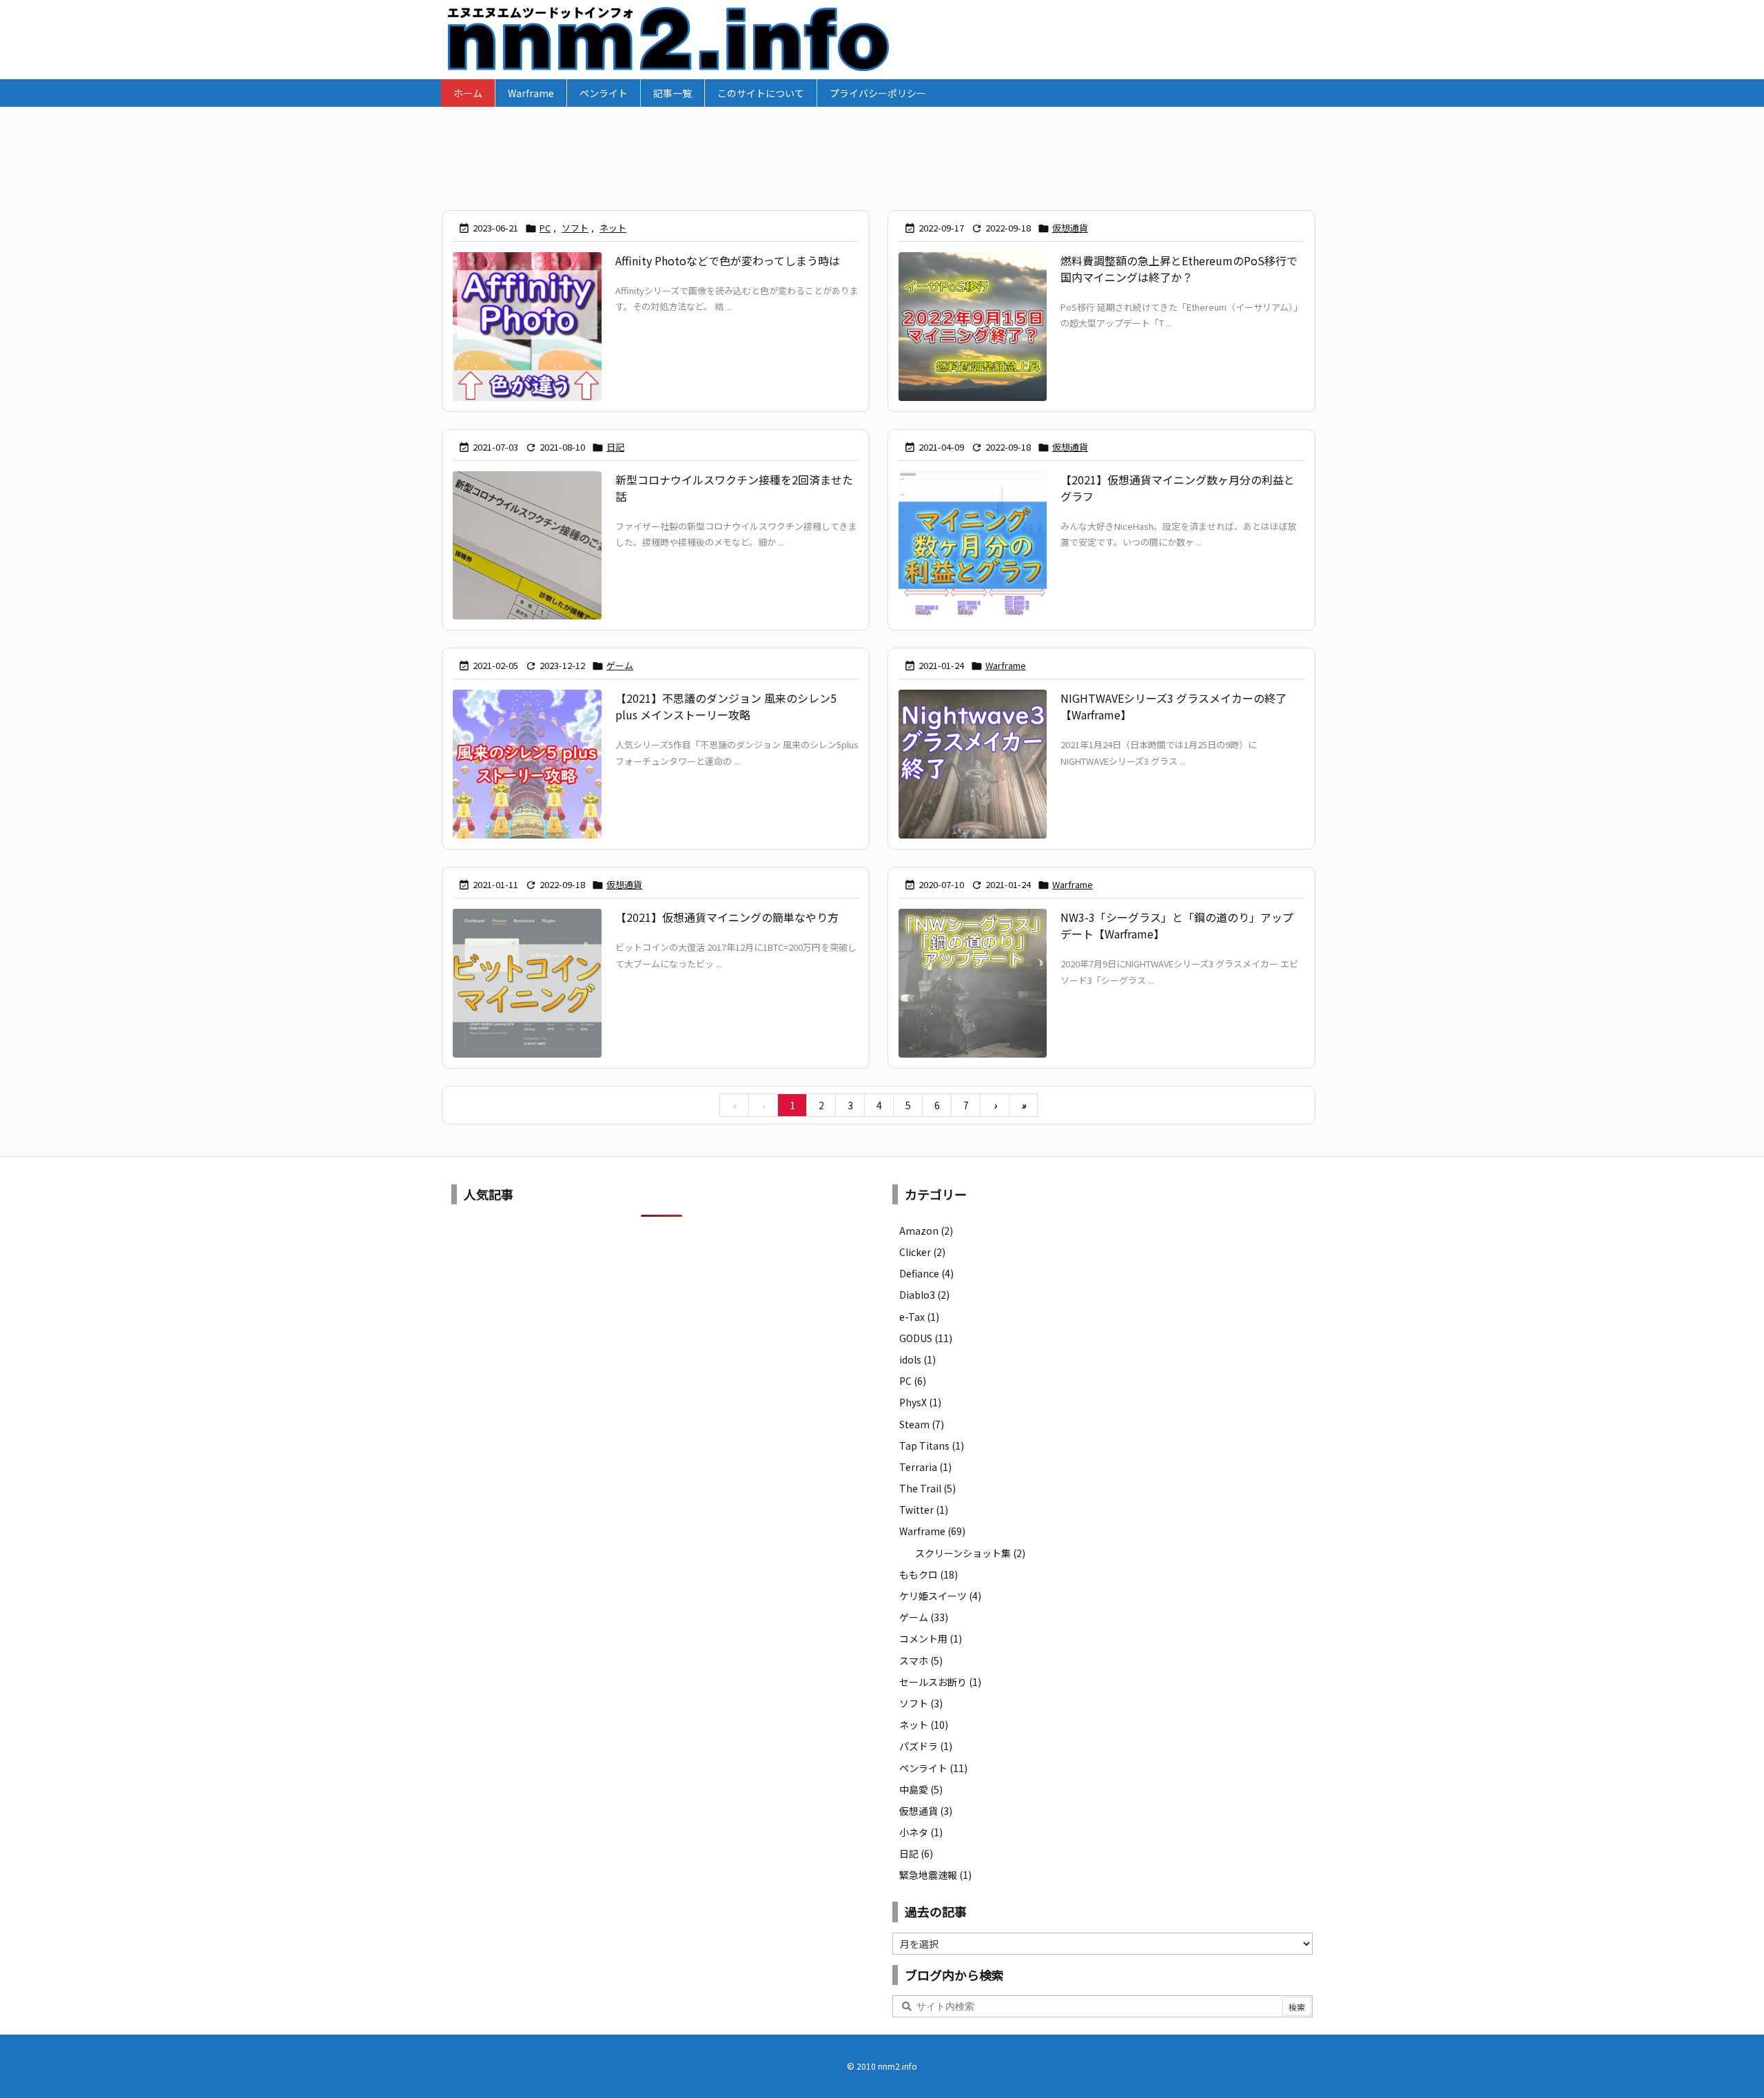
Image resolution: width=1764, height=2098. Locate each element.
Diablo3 (924, 1295)
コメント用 (931, 1638)
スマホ (921, 1660)
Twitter (924, 1510)
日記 (615, 447)
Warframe (1006, 665)
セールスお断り (940, 1682)
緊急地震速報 (935, 1875)
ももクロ (929, 1574)
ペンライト (933, 1768)
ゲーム (620, 665)
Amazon (926, 1231)
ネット (613, 228)
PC (545, 228)
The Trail (927, 1488)
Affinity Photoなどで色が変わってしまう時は (728, 260)
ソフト (575, 228)
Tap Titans (932, 1446)
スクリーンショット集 (970, 1553)
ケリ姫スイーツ (940, 1596)
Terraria (925, 1467)
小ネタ (921, 1832)
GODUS (926, 1338)
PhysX (920, 1402)
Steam (922, 1424)
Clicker (922, 1252)
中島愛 (921, 1789)
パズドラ (926, 1746)
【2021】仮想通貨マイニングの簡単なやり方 (727, 917)
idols (917, 1359)
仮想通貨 (1070, 228)
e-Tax (919, 1317)
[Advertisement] (882, 152)
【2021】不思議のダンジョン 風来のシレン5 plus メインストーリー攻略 (726, 706)
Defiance (926, 1273)
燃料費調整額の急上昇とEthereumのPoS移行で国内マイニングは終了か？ (1179, 269)
